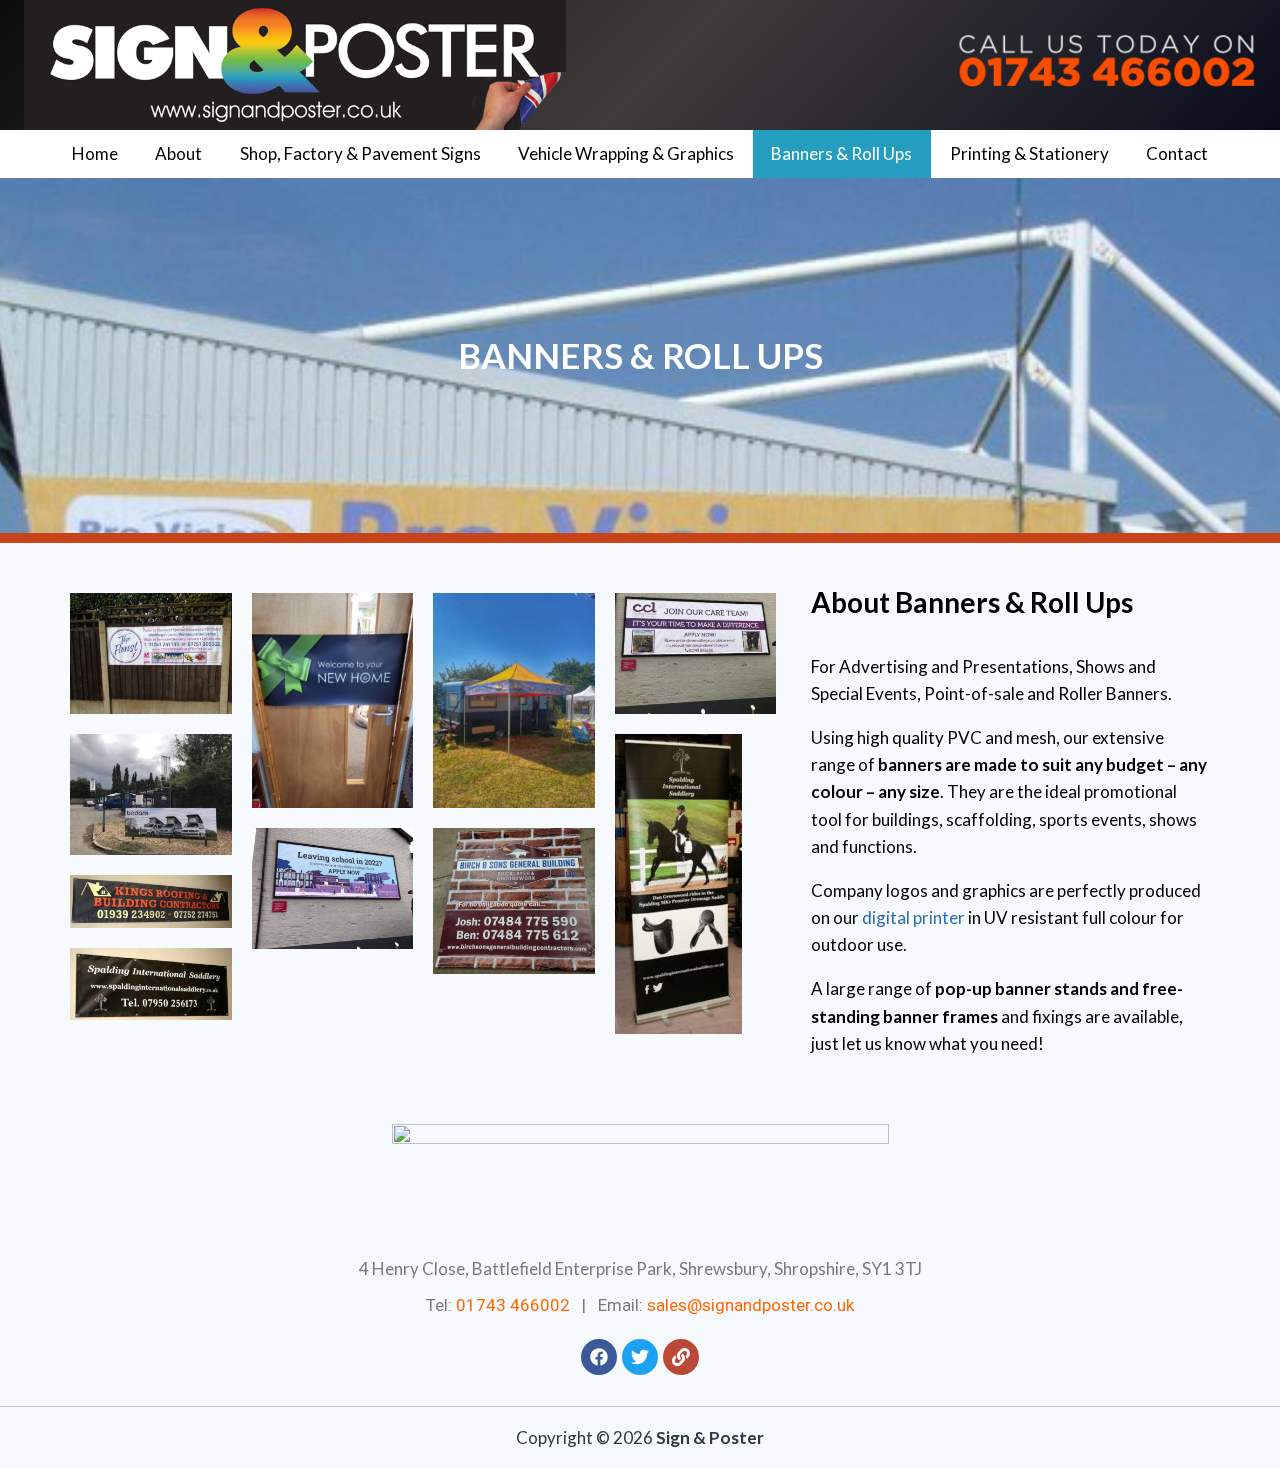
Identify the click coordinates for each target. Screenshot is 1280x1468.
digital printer (913, 917)
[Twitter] (640, 1357)
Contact (1177, 153)
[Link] (681, 1357)
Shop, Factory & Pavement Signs (360, 153)
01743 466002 (513, 1305)
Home (95, 153)
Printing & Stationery (1029, 153)
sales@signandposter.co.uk (750, 1305)
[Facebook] (599, 1357)
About (178, 153)
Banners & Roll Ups (841, 153)
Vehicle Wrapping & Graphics (626, 153)
